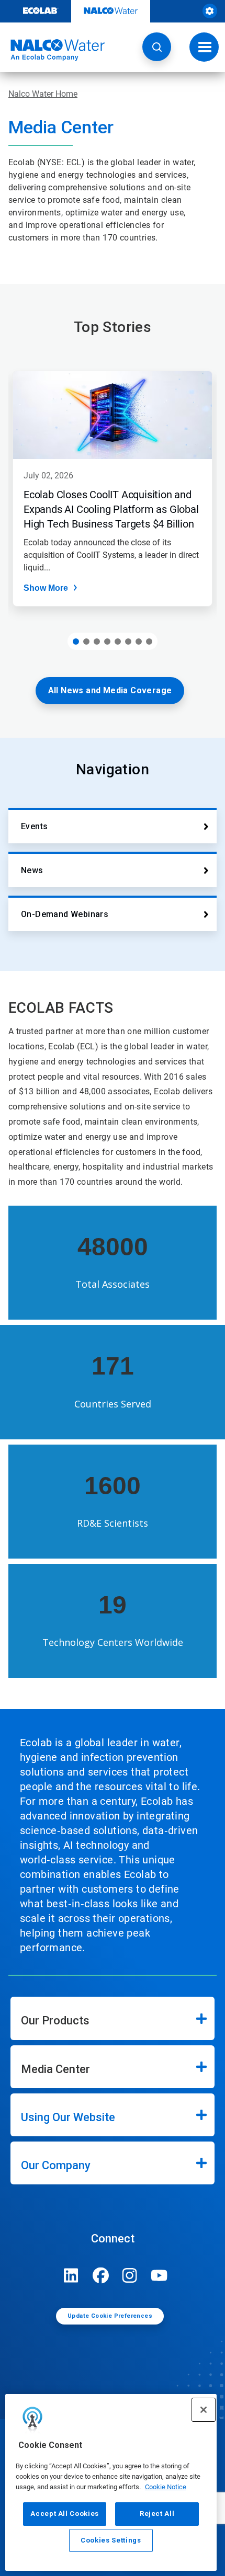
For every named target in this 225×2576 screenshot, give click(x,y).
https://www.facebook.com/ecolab (100, 2275)
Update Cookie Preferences (110, 2316)
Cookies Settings (111, 2540)
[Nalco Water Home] (52, 50)
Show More (46, 588)
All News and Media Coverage (110, 690)
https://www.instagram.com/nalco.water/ (130, 2275)
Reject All (157, 2514)
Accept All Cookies (65, 2514)
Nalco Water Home (43, 94)
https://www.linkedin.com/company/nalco (71, 2275)
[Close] (204, 2410)
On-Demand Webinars (65, 914)
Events (34, 826)
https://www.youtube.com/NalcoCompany (159, 2275)
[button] (157, 47)
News (32, 870)
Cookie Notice (166, 2487)
